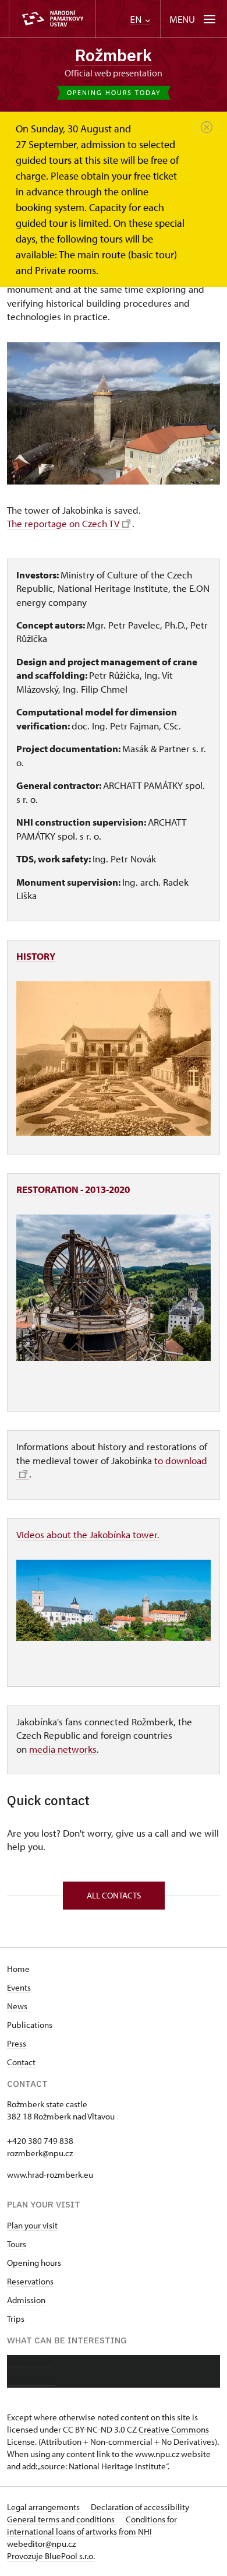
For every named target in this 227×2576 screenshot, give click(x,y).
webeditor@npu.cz (41, 2544)
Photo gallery (31, 2380)
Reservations (30, 2281)
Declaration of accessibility (140, 2507)
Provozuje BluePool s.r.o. (51, 2556)
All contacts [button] (114, 1895)
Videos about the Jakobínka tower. (88, 1534)
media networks (63, 1749)
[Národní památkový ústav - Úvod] (52, 19)
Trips (16, 2319)
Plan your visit (32, 2225)
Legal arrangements (44, 2507)
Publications (30, 2025)
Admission (26, 2300)
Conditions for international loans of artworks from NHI (92, 2525)
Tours (17, 2244)
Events (19, 1987)
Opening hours (34, 2263)
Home (18, 1969)
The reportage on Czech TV (63, 523)
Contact (21, 2062)
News (17, 2006)
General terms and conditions (62, 2519)
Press (17, 2043)
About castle (30, 2362)
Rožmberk (114, 55)
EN (137, 20)
